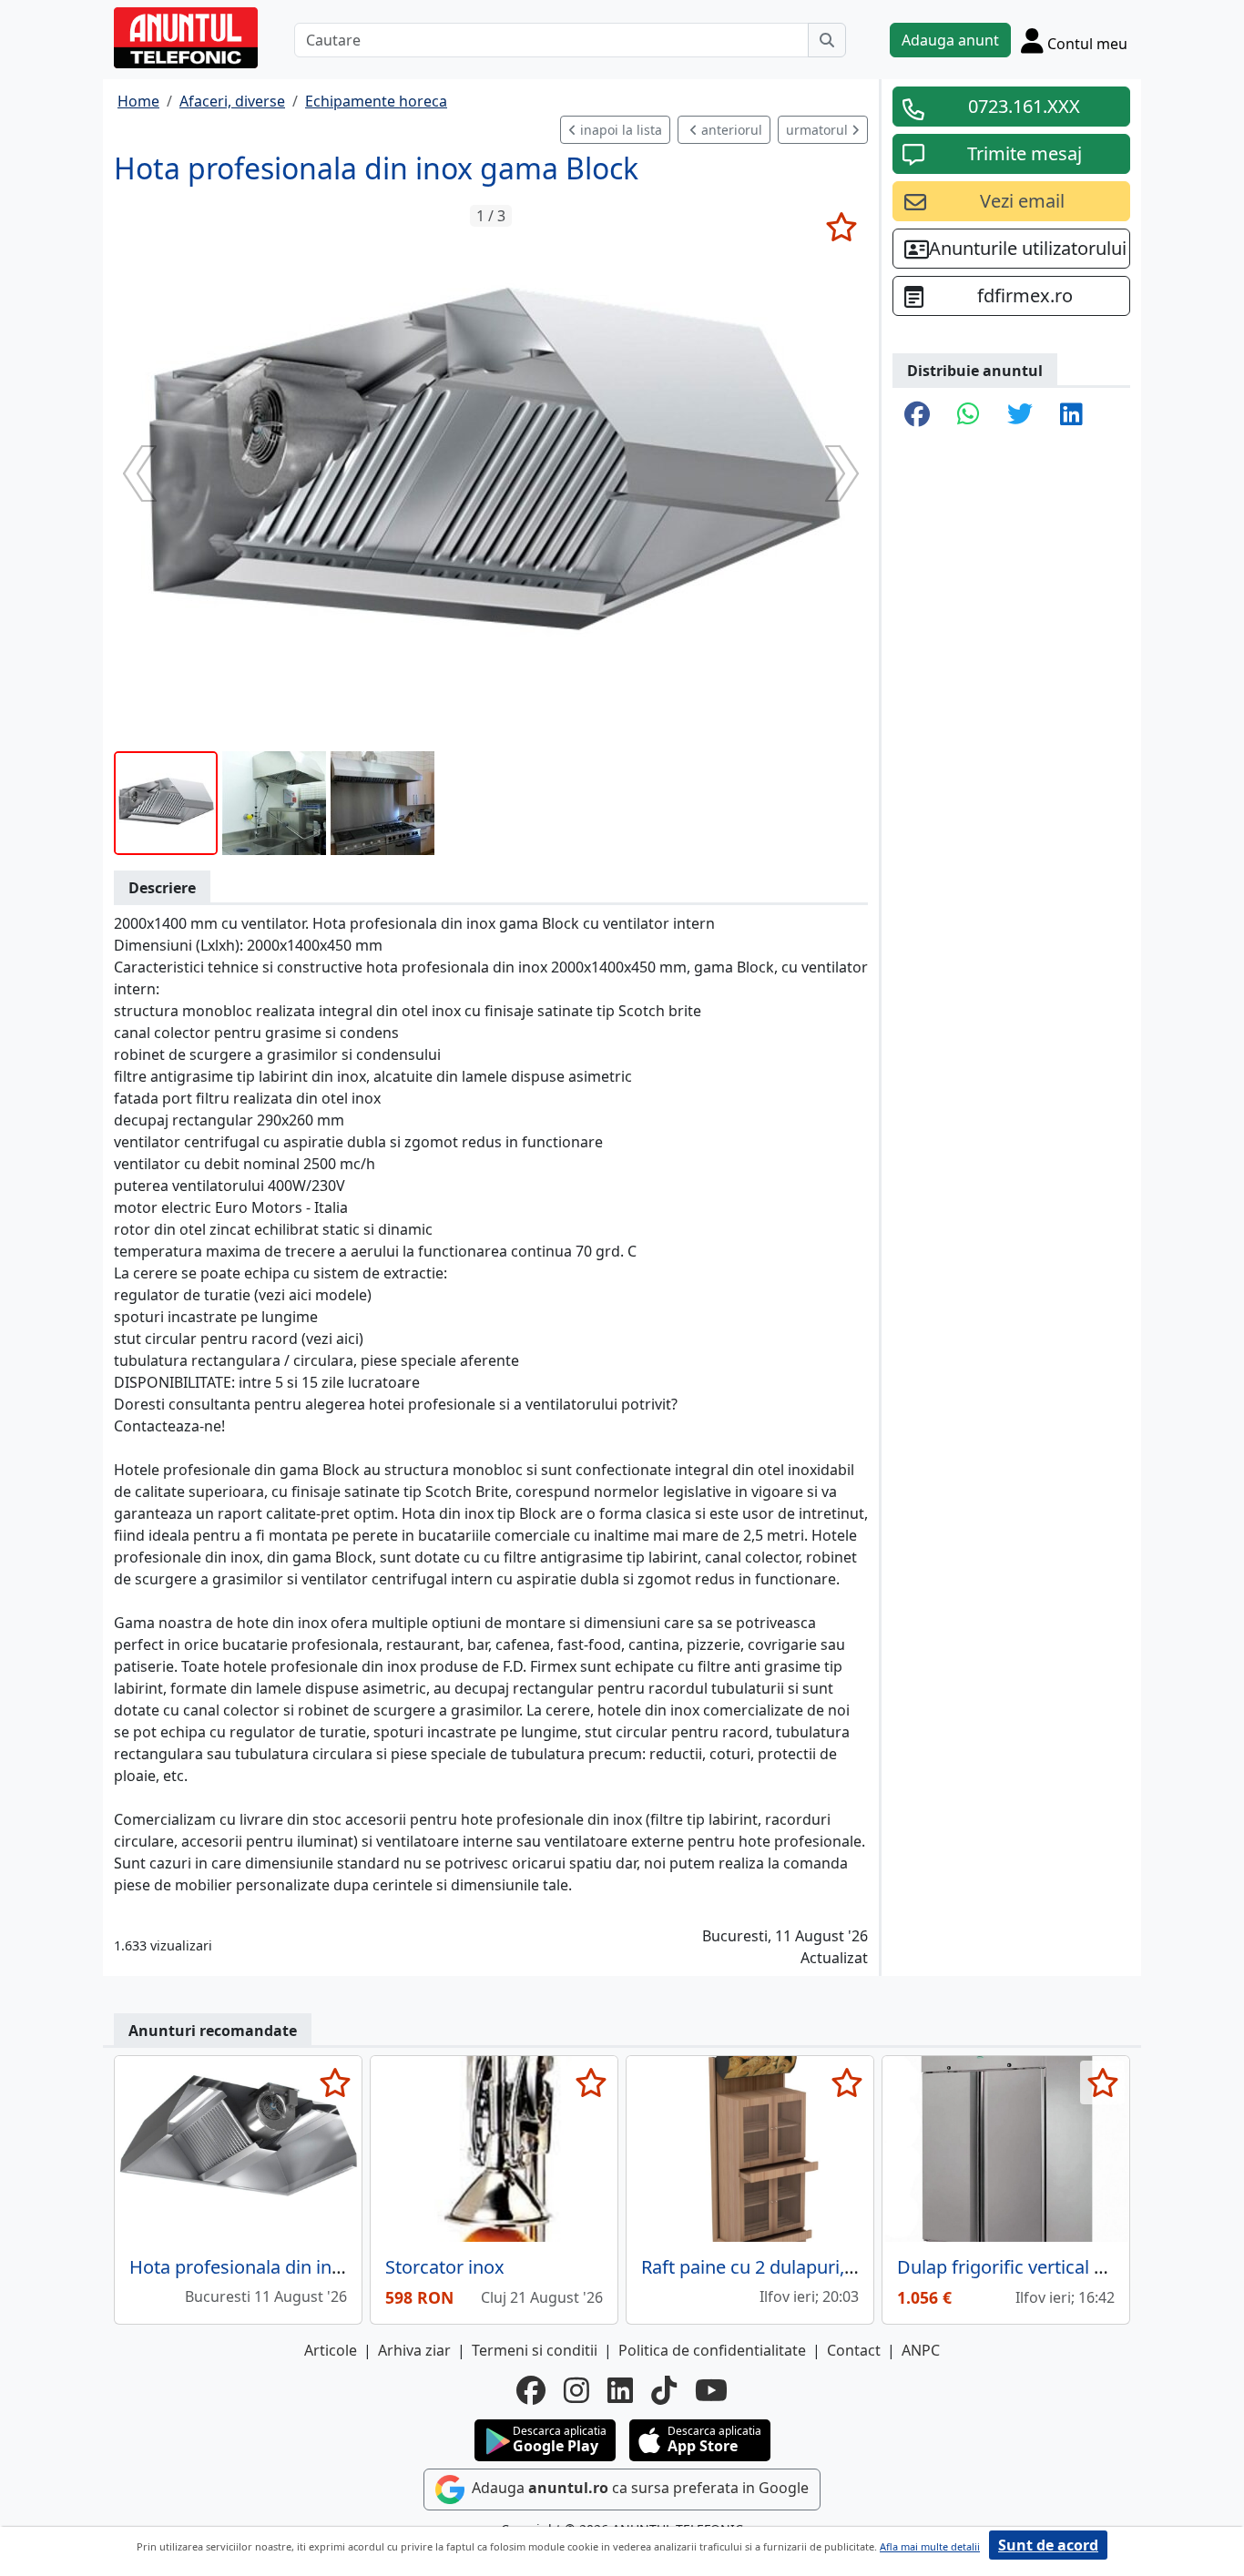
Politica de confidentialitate (712, 2350)
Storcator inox (445, 2267)
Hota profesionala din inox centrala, (280, 2267)
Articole (331, 2350)
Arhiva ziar (414, 2350)
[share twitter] (1020, 415)
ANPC (921, 2350)
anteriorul (730, 130)
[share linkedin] (1071, 415)
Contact (854, 2350)
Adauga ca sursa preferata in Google (638, 2488)
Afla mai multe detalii (930, 2546)
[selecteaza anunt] (841, 227)
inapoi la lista (619, 130)
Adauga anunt (950, 40)
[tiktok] (664, 2390)
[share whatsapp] (969, 415)
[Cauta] (827, 40)
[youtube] (711, 2390)
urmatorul (819, 130)
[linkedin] (620, 2390)
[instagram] (576, 2390)
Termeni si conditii (535, 2350)
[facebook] (531, 2390)
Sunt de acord (1048, 2545)
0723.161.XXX (1024, 106)
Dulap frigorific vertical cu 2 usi (1027, 2267)
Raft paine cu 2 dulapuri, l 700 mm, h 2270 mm (836, 2267)
